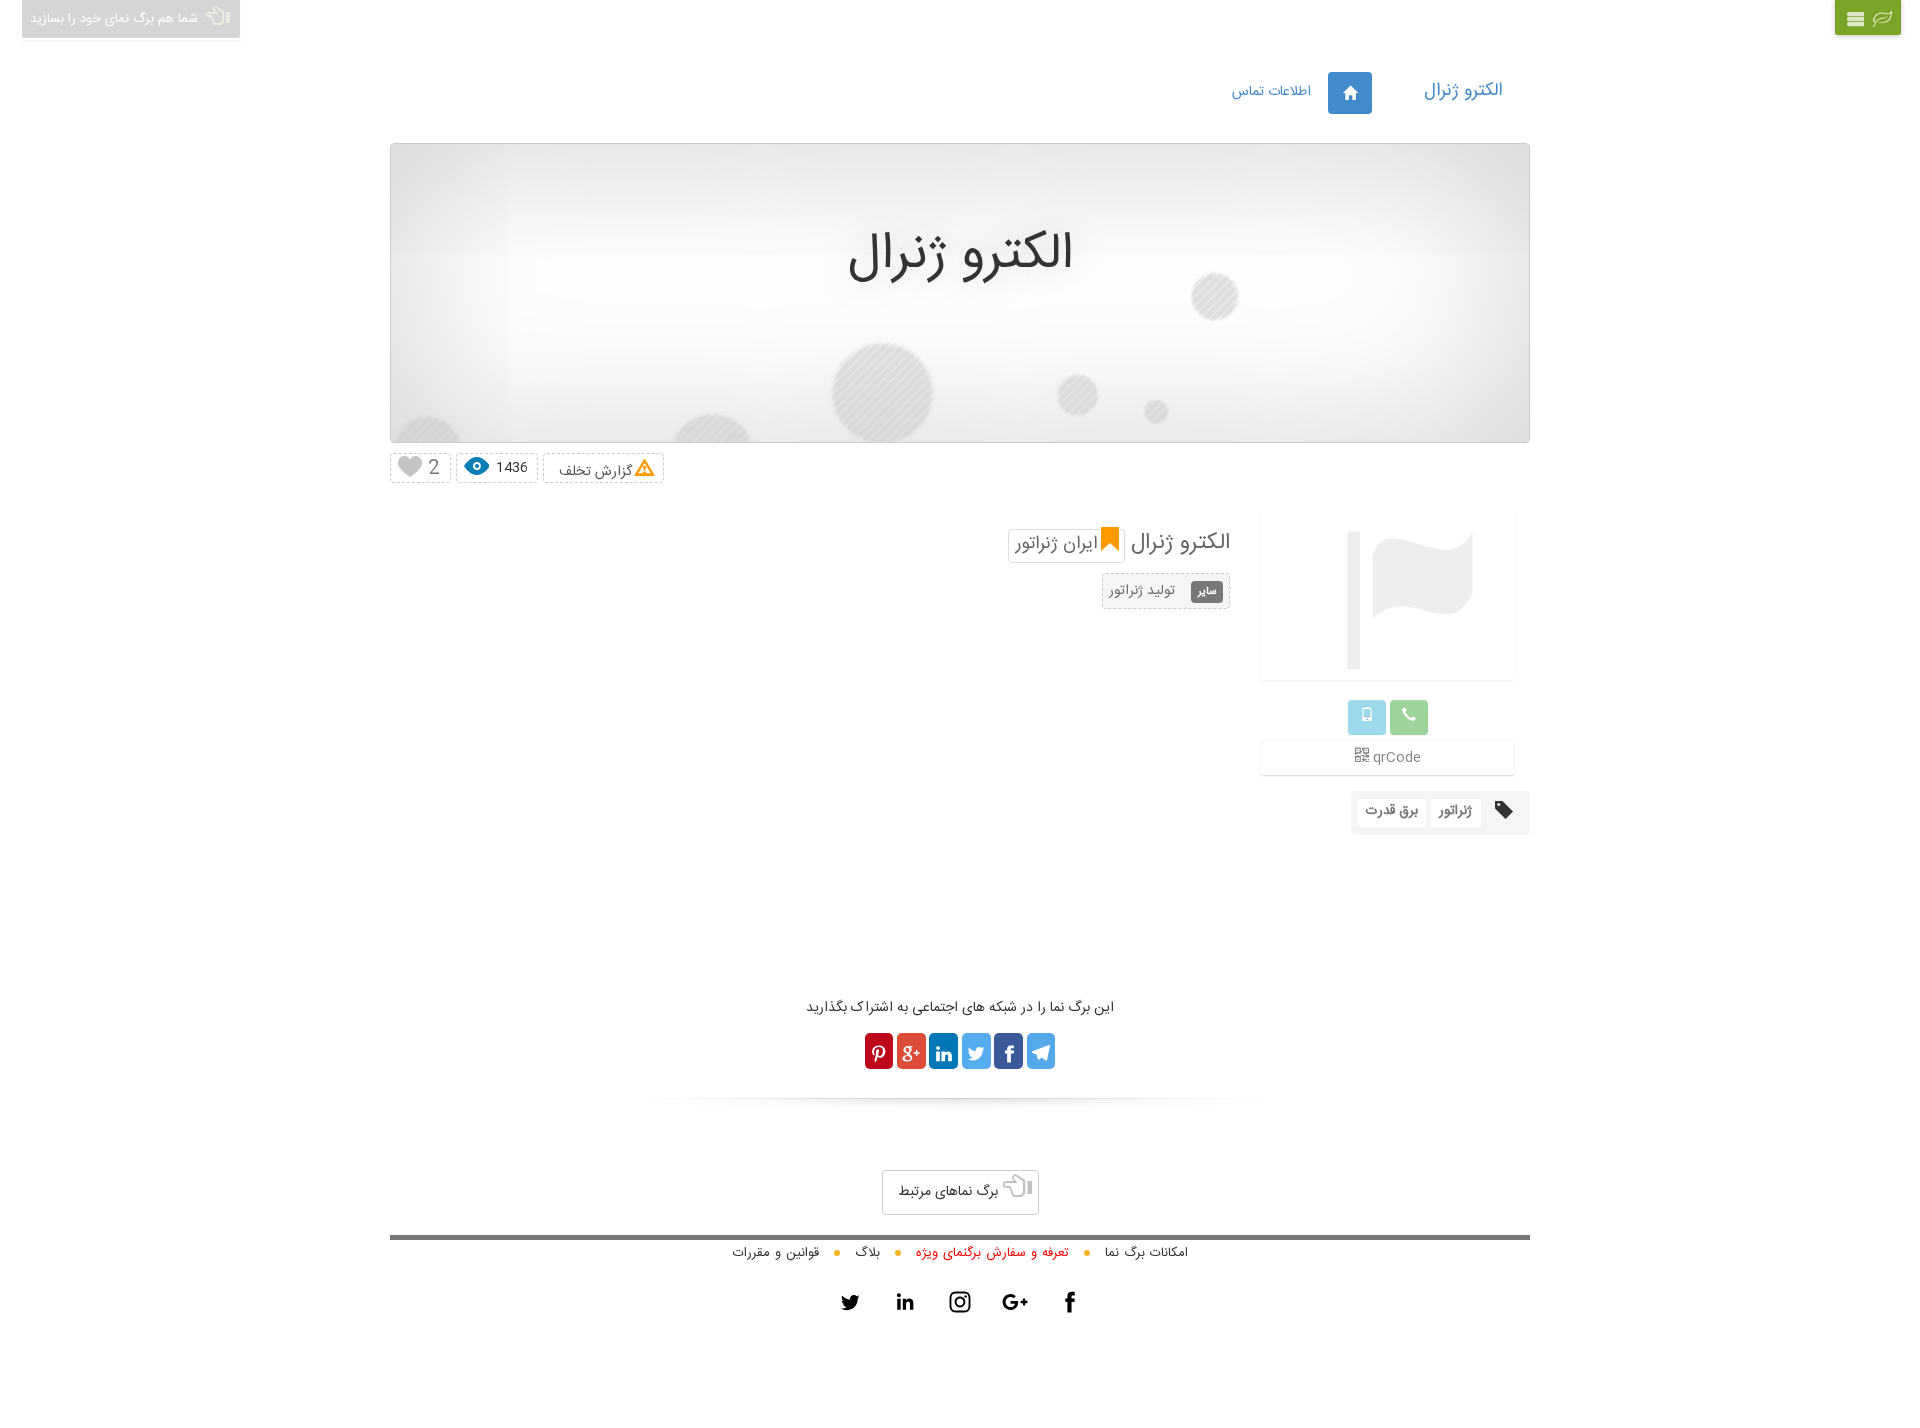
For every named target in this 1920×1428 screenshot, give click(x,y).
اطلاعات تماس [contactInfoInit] (1271, 92)
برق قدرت (1392, 811)
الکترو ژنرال (1463, 91)
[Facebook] (1070, 1302)
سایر (1207, 591)
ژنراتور (1455, 811)
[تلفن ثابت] (1409, 717)
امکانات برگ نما (1146, 1253)
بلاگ (867, 1253)
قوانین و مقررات (776, 1253)
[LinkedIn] (905, 1302)
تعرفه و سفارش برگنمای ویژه (992, 1253)
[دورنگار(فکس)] (1367, 717)
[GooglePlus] (1015, 1302)
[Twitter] (850, 1302)
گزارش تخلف (595, 471)
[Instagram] (960, 1302)
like (409, 468)
